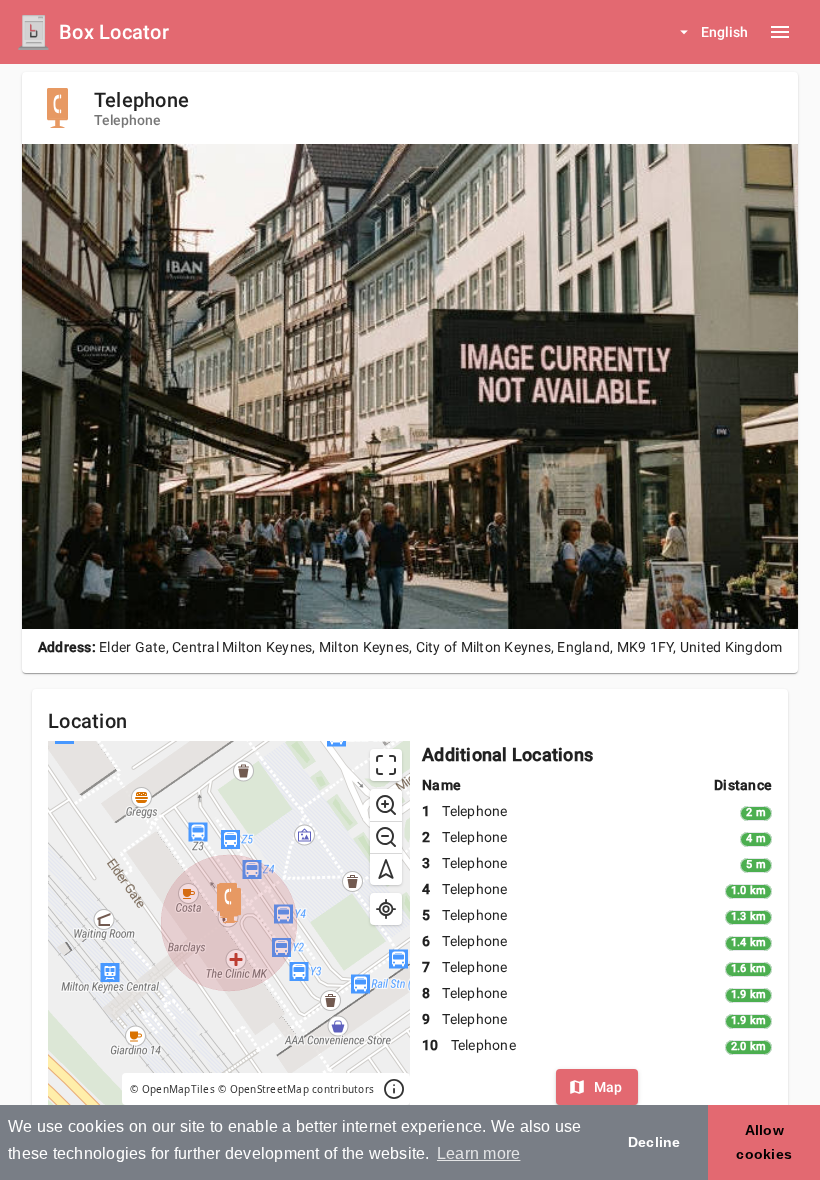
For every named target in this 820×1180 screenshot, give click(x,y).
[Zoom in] (386, 805)
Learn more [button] (479, 1153)
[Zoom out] (386, 837)
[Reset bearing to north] (386, 869)
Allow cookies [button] (764, 1142)
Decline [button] (654, 1142)
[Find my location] (386, 909)
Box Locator (114, 32)
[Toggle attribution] (394, 1089)
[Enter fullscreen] (386, 765)
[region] (229, 923)
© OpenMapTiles (172, 1089)
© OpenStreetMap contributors (296, 1089)
